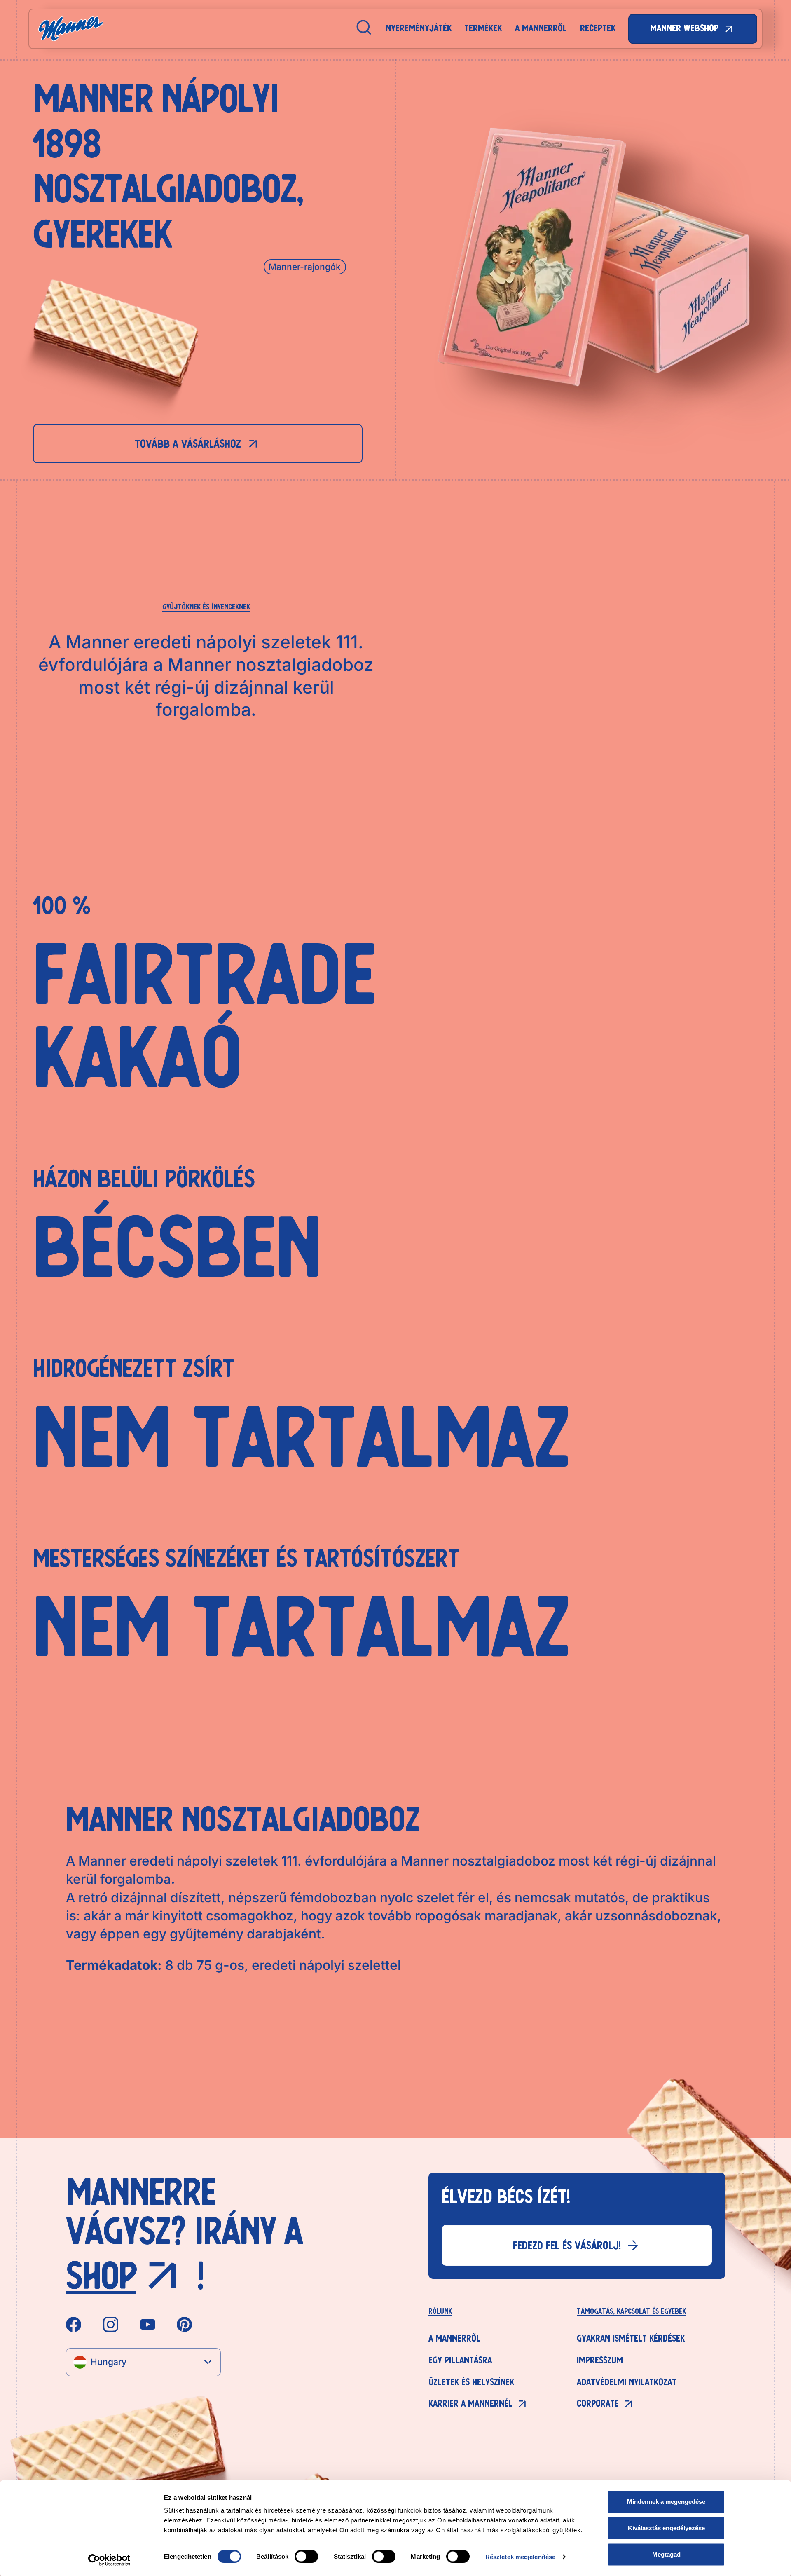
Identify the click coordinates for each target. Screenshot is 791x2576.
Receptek (598, 28)
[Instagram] (111, 2325)
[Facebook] (74, 2325)
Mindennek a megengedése (666, 2502)
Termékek (483, 28)
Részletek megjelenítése (520, 2556)
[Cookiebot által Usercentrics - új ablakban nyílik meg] (109, 2560)
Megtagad (666, 2554)
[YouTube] (148, 2325)
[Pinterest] (184, 2325)
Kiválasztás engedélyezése (666, 2528)
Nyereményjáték (419, 28)
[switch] (306, 2556)
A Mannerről (541, 28)
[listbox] (143, 2362)
